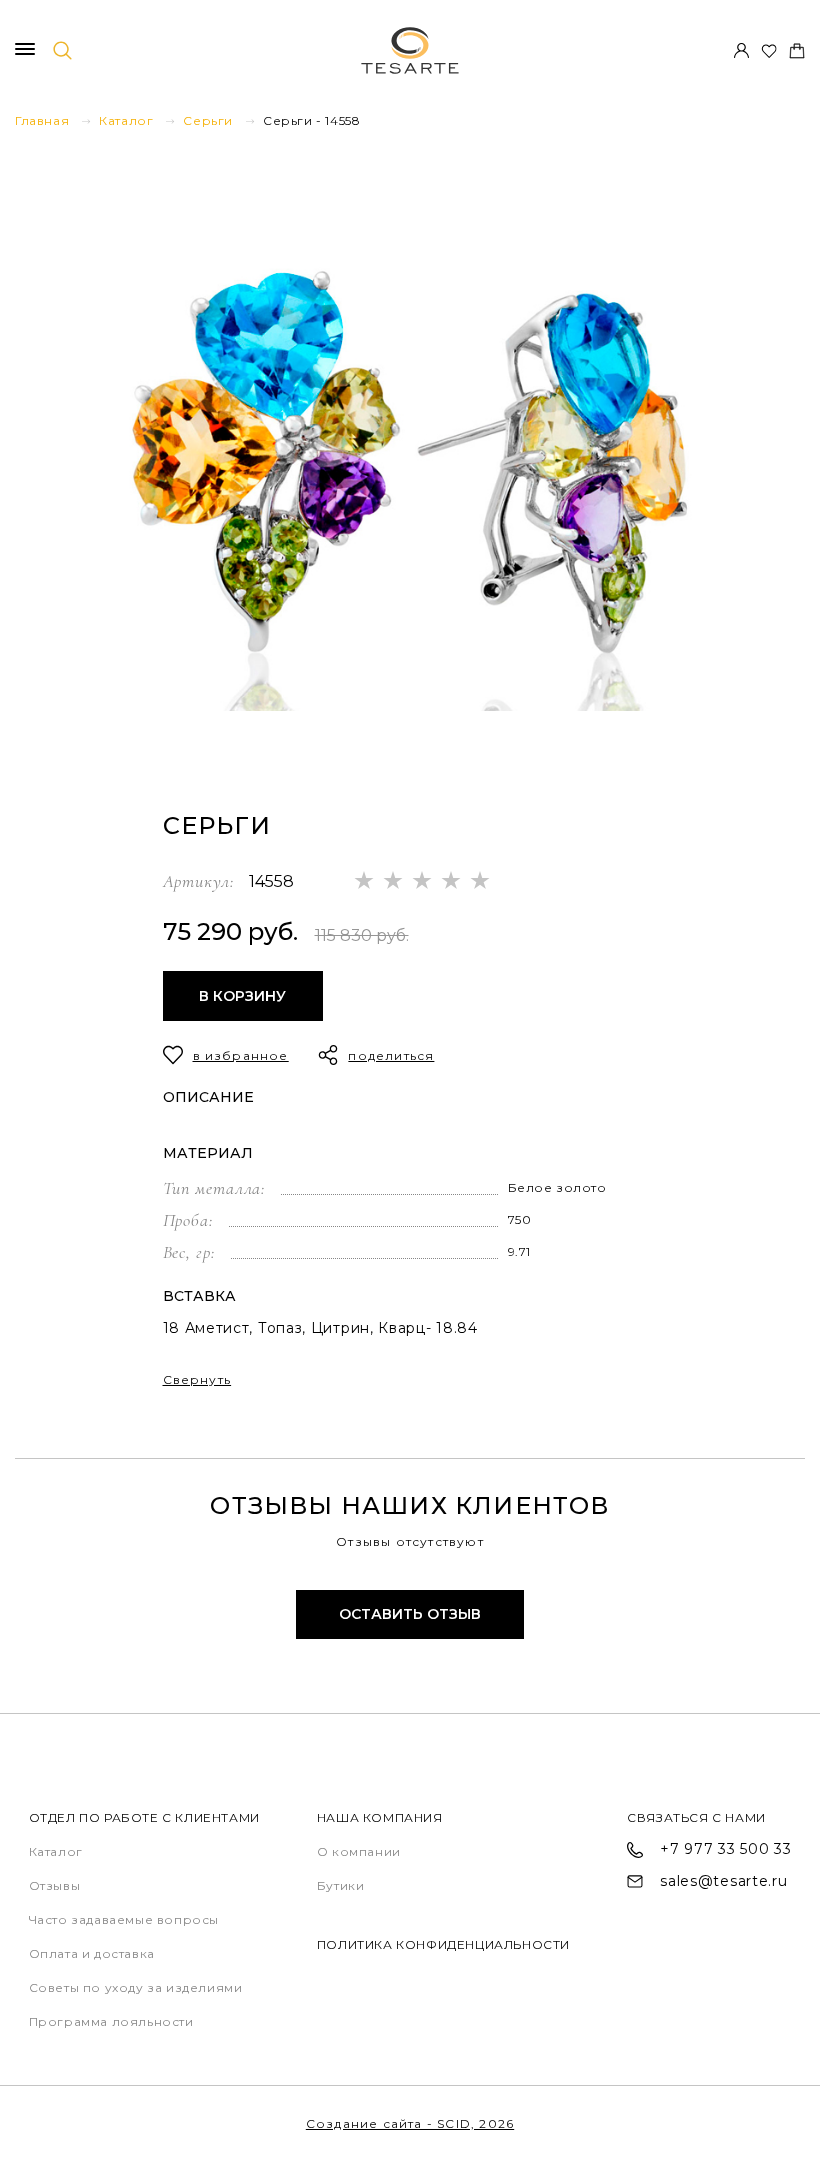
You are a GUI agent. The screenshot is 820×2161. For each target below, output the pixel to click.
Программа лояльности (111, 2021)
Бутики (341, 1885)
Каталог (56, 1851)
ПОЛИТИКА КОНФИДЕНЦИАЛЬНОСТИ (443, 1944)
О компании (359, 1851)
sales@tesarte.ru (723, 1881)
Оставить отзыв (410, 1614)
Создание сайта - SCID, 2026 (410, 2123)
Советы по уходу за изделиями (136, 1987)
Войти (741, 50)
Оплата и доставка (92, 1953)
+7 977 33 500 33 (725, 1849)
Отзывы (55, 1885)
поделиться (391, 1055)
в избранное (241, 1055)
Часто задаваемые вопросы (124, 1919)
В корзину (242, 996)
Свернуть (197, 1379)
